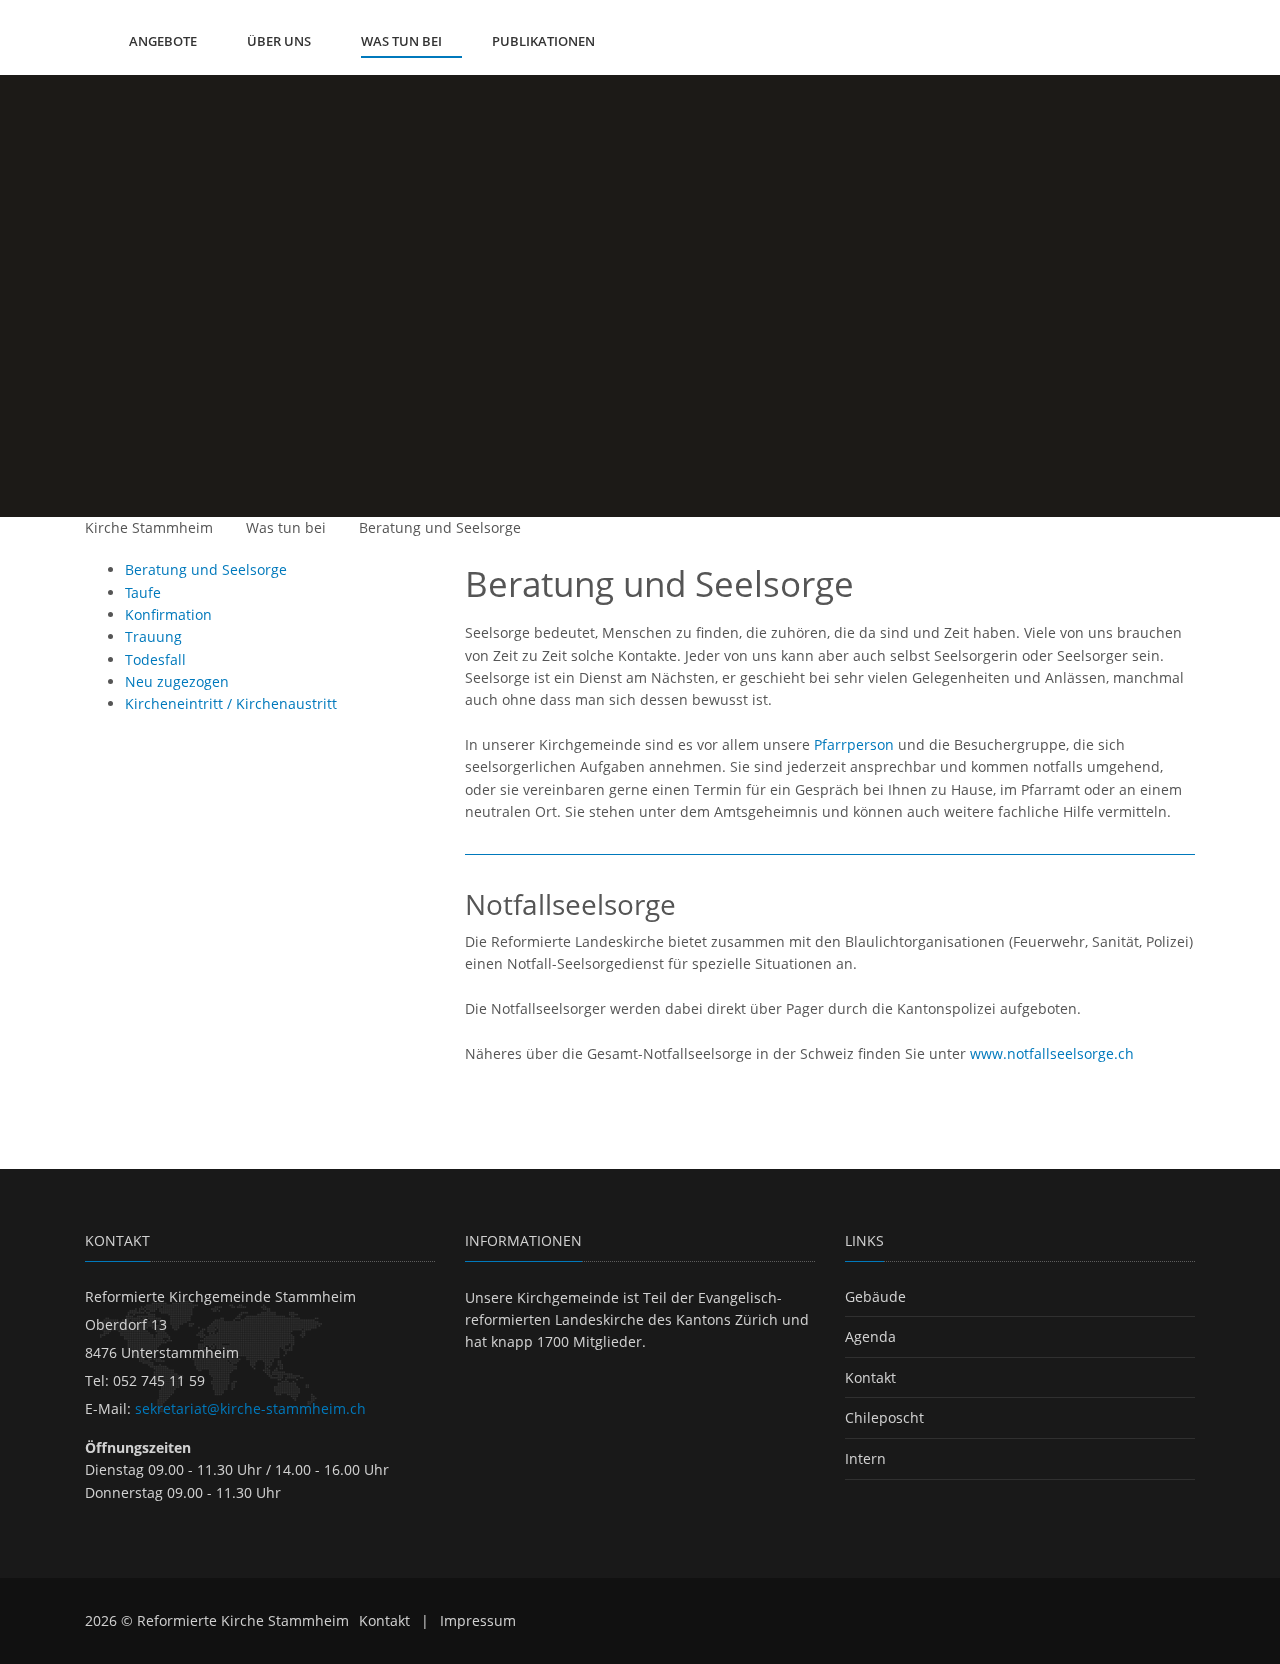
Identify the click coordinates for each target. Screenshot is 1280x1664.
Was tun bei (286, 527)
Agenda (870, 1336)
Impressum (478, 1620)
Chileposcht (884, 1417)
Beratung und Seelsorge (440, 527)
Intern (865, 1458)
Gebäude (875, 1296)
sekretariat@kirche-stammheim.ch (250, 1408)
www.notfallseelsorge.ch (1052, 1053)
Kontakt (870, 1377)
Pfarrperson (854, 744)
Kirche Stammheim (149, 527)
